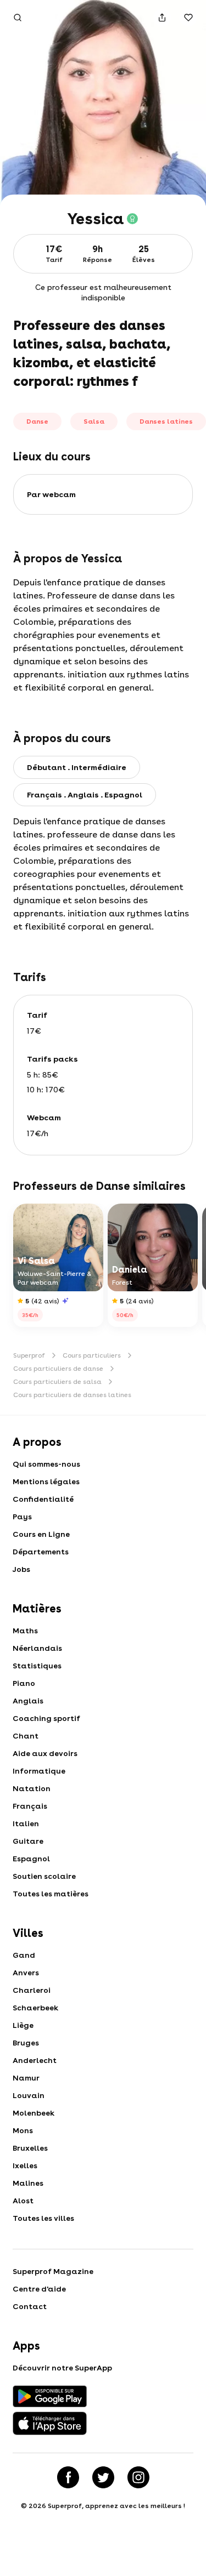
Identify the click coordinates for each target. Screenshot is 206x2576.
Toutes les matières (51, 1894)
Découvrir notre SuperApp (62, 2368)
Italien (26, 1823)
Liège (23, 2025)
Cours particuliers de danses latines (72, 1395)
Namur (26, 2078)
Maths (25, 1631)
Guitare (28, 1841)
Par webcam (51, 494)
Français (30, 1806)
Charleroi (32, 1990)
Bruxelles (30, 2148)
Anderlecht (35, 2060)
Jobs (21, 1569)
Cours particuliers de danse (58, 1369)
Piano (24, 1683)
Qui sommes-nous (46, 1464)
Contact (30, 2306)
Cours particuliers (92, 1355)
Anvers (26, 1973)
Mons (23, 2130)
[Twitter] (103, 2477)
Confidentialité (43, 1499)
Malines (28, 2183)
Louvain (29, 2095)
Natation (32, 1788)
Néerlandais (37, 1648)
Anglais (28, 1701)
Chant (26, 1736)
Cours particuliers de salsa (57, 1382)
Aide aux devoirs (45, 1753)
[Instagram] (138, 2477)
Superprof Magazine (53, 2271)
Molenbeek (34, 2113)
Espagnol (31, 1859)
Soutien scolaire (44, 1876)
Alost (23, 2201)
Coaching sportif (46, 1718)
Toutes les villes (43, 2218)
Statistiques (37, 1666)
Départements (41, 1552)
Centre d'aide (39, 2289)
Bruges (26, 2043)
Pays (22, 1517)
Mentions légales (46, 1481)
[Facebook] (68, 2477)
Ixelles (25, 2165)
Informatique (39, 1771)
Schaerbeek (35, 2008)
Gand (24, 1955)
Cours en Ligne (41, 1534)
